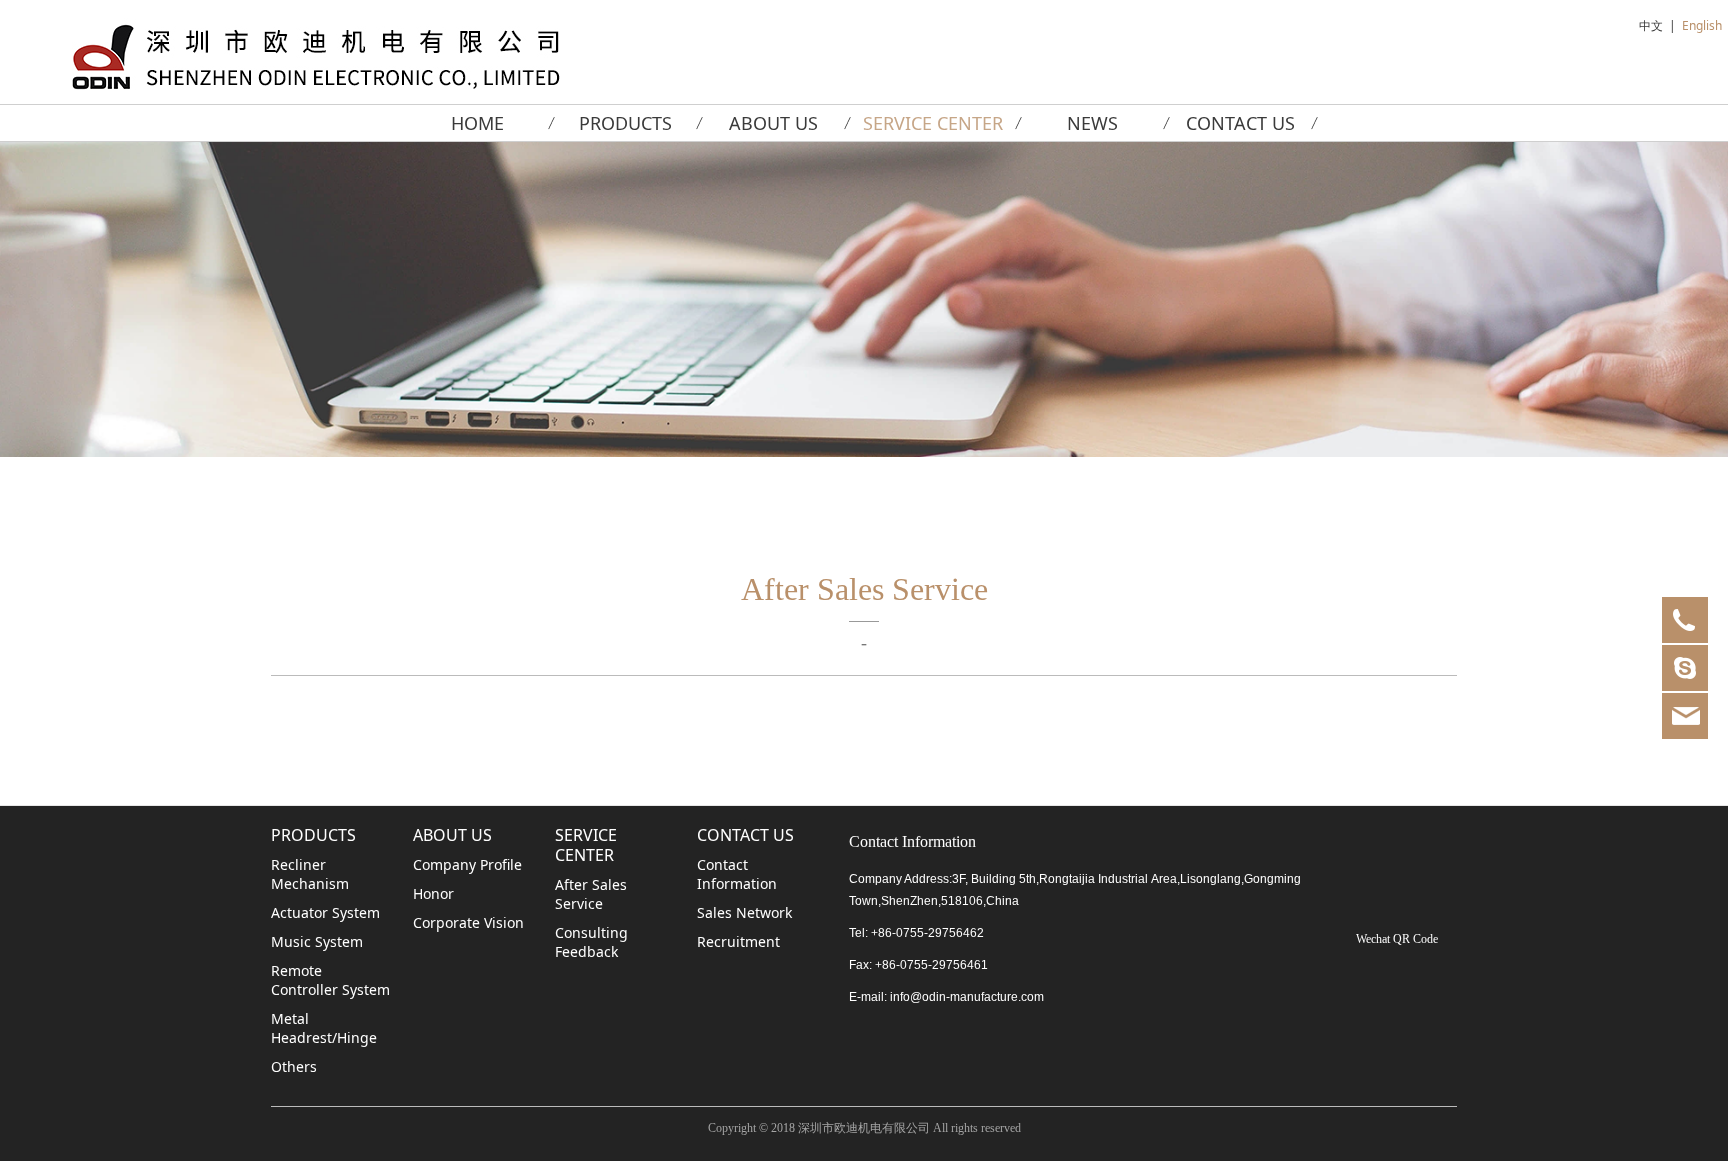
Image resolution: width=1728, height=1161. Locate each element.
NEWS (1092, 123)
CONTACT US (1240, 123)
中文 (1651, 25)
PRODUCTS (625, 123)
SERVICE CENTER (933, 123)
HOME (477, 123)
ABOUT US (773, 123)
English (1702, 25)
